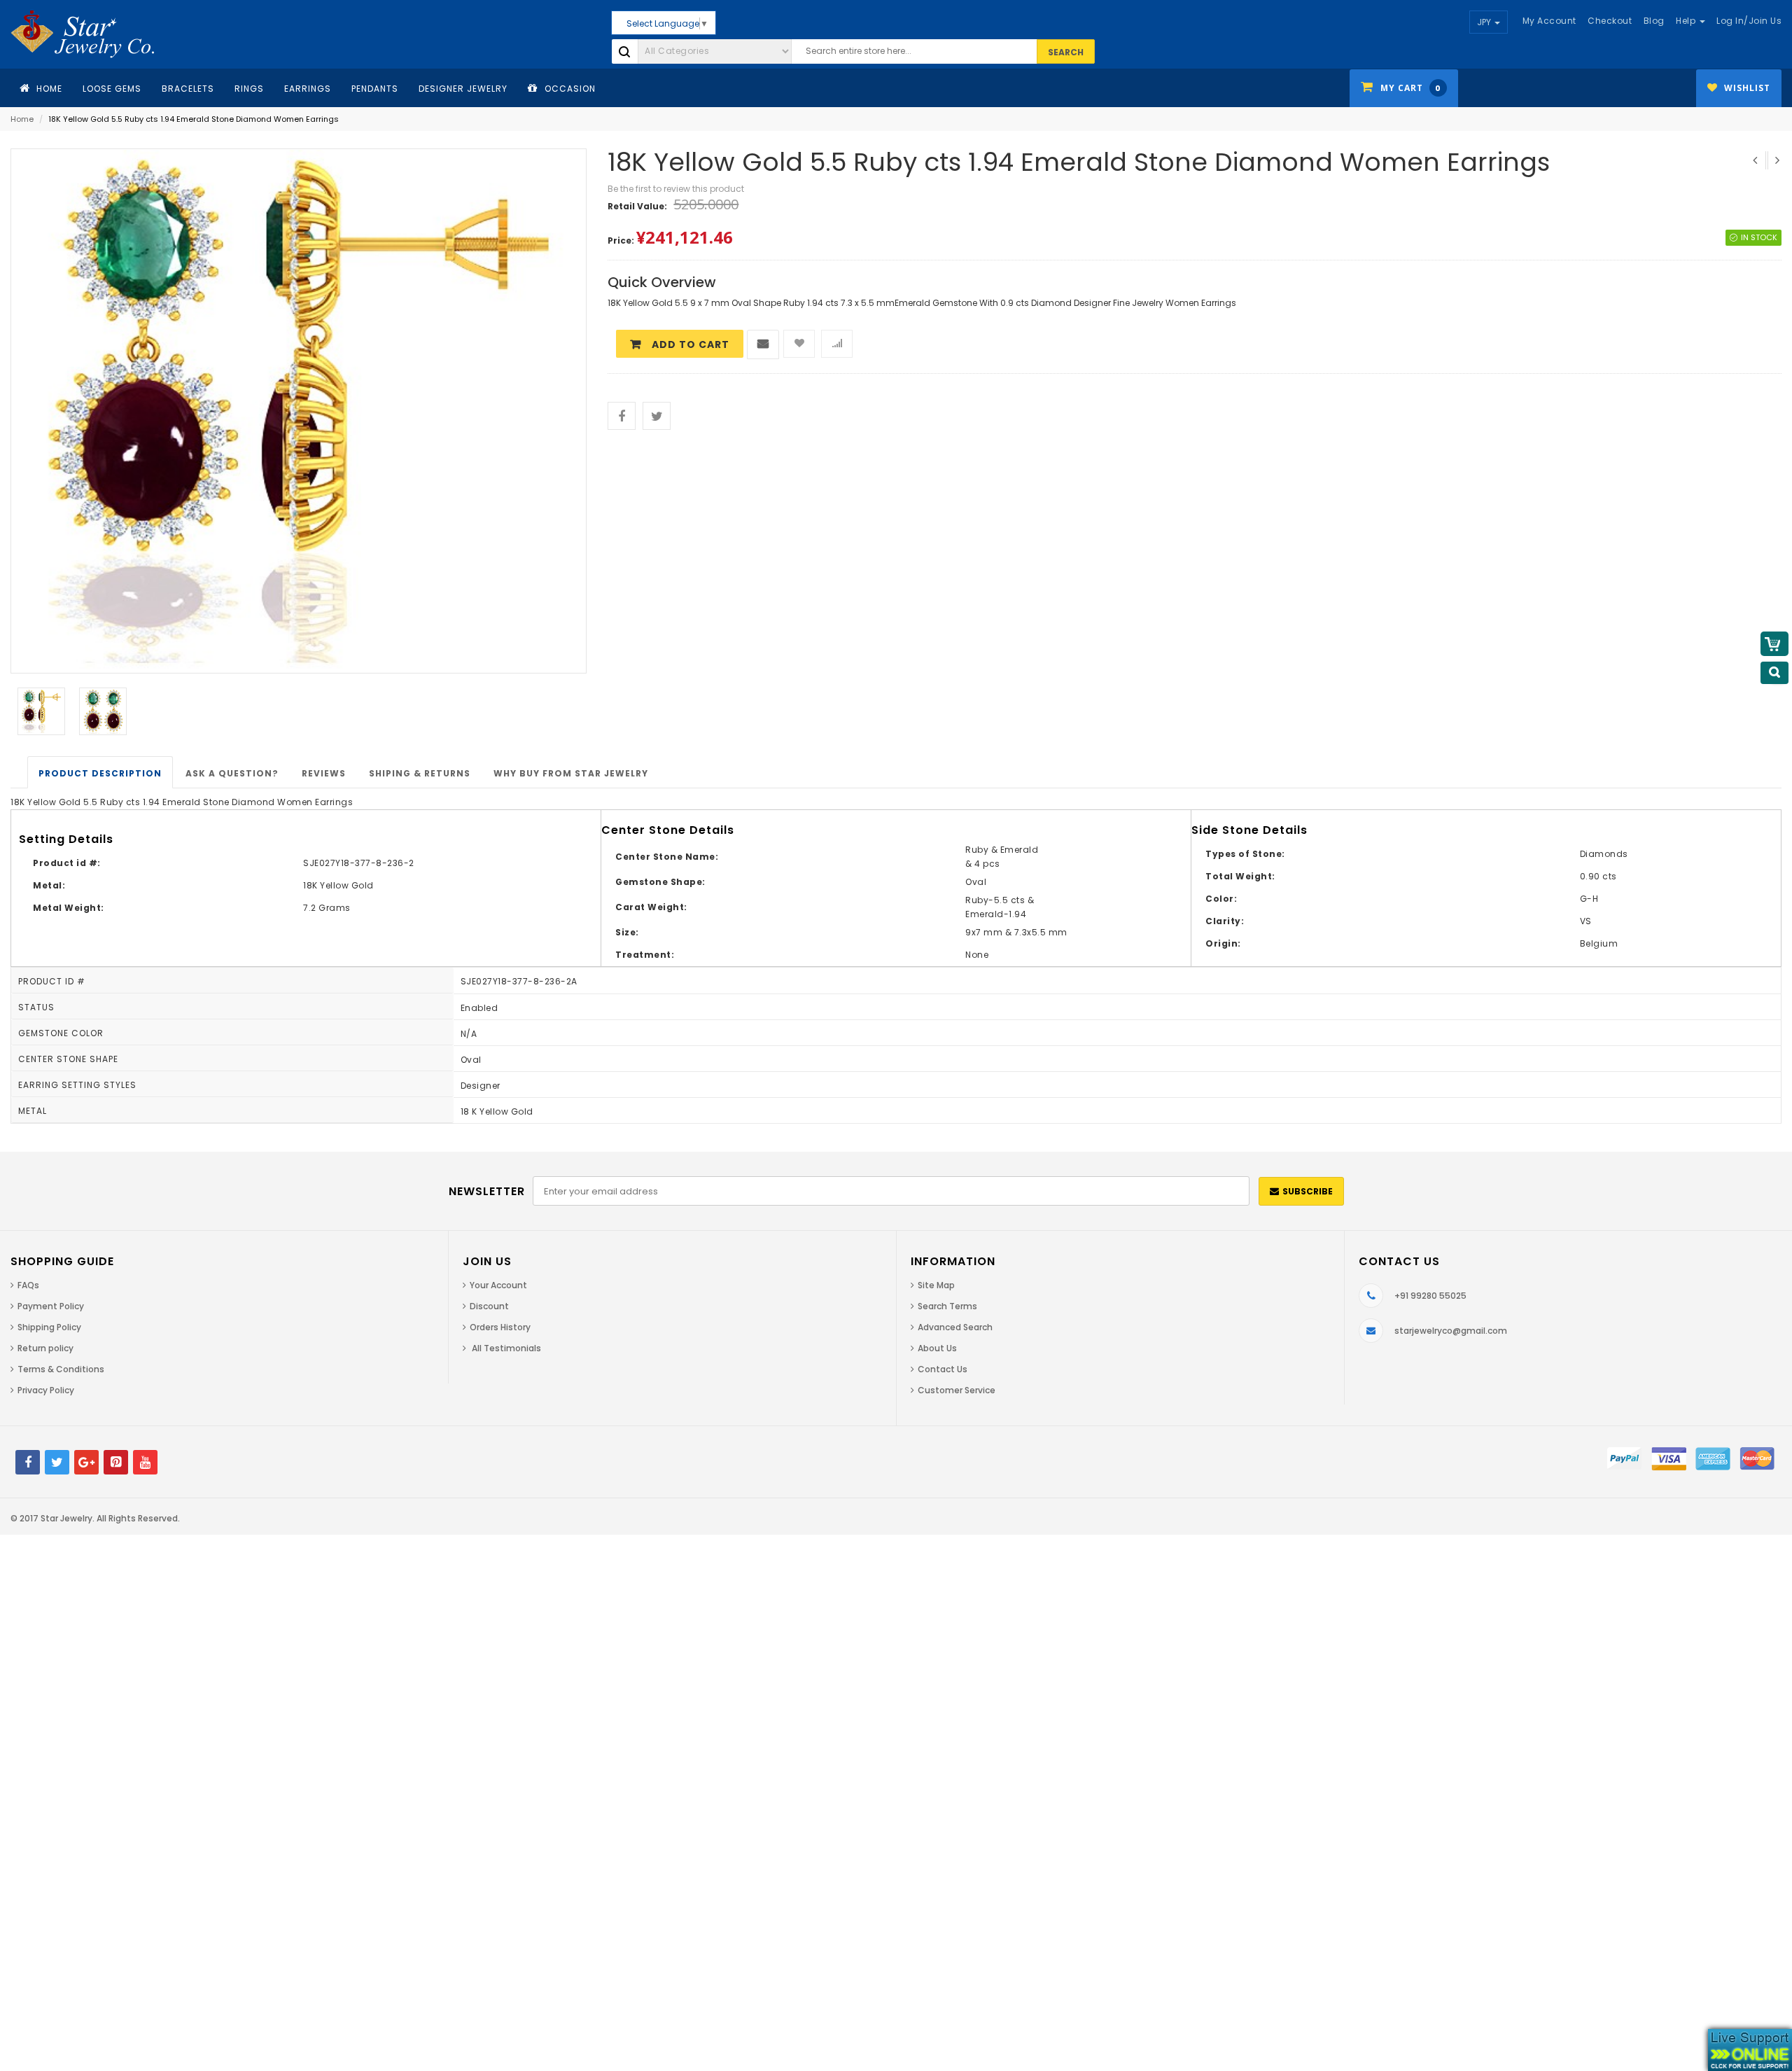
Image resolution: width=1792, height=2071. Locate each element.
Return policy (45, 1348)
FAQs (28, 1285)
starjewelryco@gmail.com (1451, 1331)
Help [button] (1687, 21)
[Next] (1776, 160)
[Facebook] (28, 1462)
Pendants (375, 89)
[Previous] (1755, 160)
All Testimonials (505, 1348)
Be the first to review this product (676, 189)
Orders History (500, 1327)
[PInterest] (116, 1462)
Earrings (308, 89)
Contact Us (943, 1369)
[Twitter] (57, 1462)
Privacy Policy (46, 1390)
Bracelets (188, 89)
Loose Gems (112, 89)
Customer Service (957, 1390)
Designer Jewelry (463, 89)
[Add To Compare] (837, 344)
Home (22, 119)
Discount (489, 1306)
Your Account (498, 1285)
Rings (249, 89)
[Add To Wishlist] (799, 344)
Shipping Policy (49, 1327)
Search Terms (947, 1306)
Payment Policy (51, 1306)
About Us (937, 1348)
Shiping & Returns (420, 773)
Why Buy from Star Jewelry (571, 773)
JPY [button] (1485, 22)
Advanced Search (955, 1327)
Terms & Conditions (61, 1369)
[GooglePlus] (86, 1462)
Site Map (936, 1285)
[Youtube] (145, 1462)
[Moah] (92, 34)
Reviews (324, 773)
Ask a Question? (232, 773)
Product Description (100, 773)
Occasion (569, 89)
